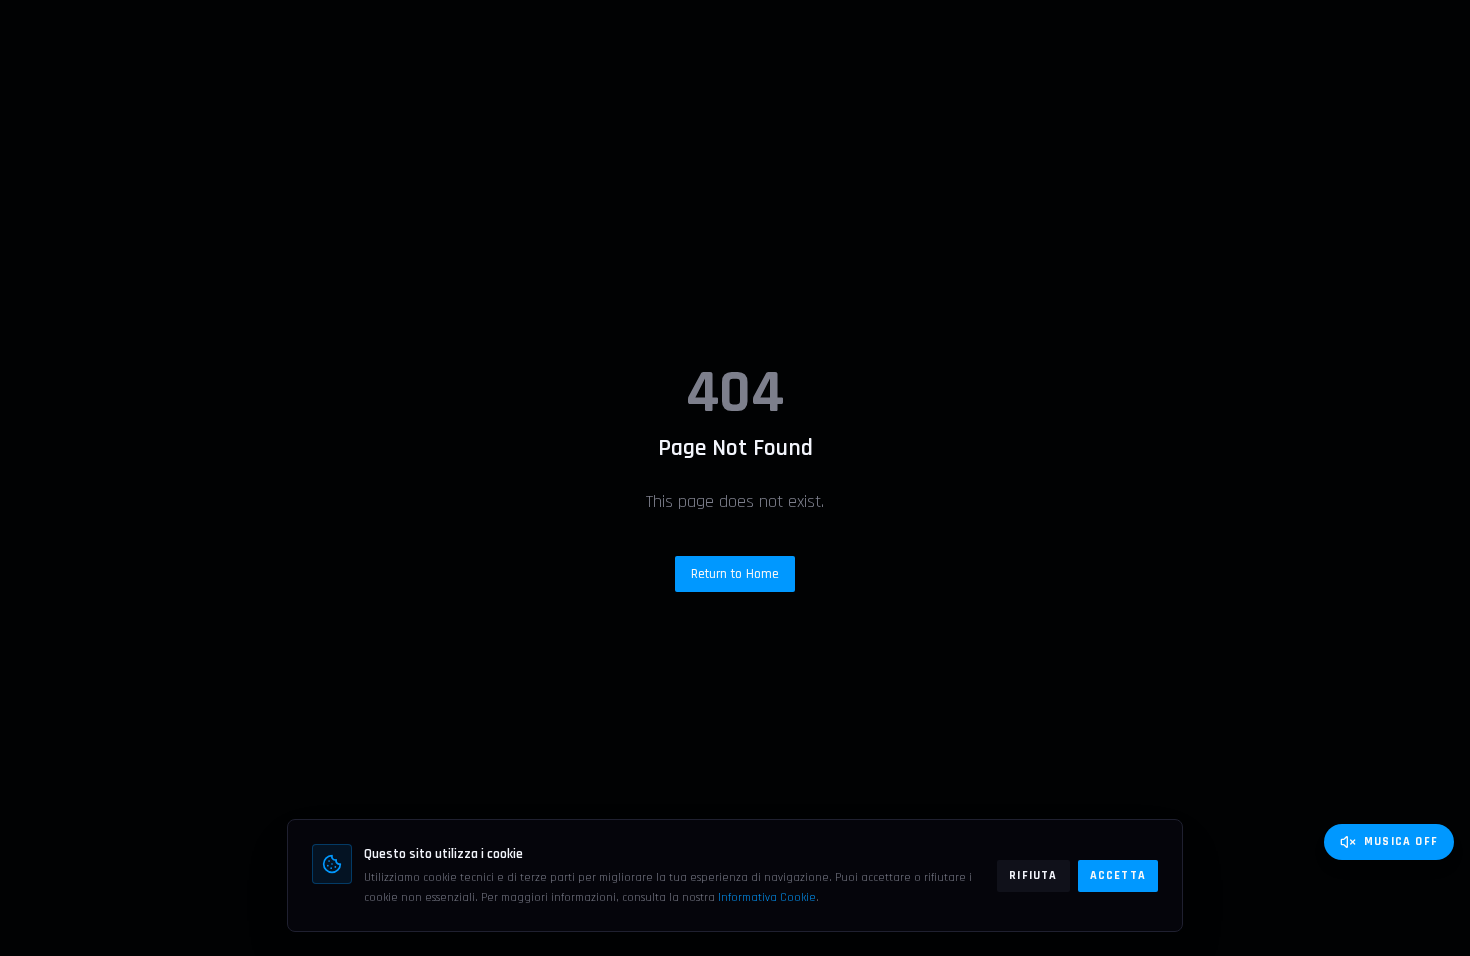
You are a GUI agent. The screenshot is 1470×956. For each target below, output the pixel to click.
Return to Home (735, 574)
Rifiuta (1033, 875)
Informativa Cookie (767, 897)
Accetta (1118, 875)
